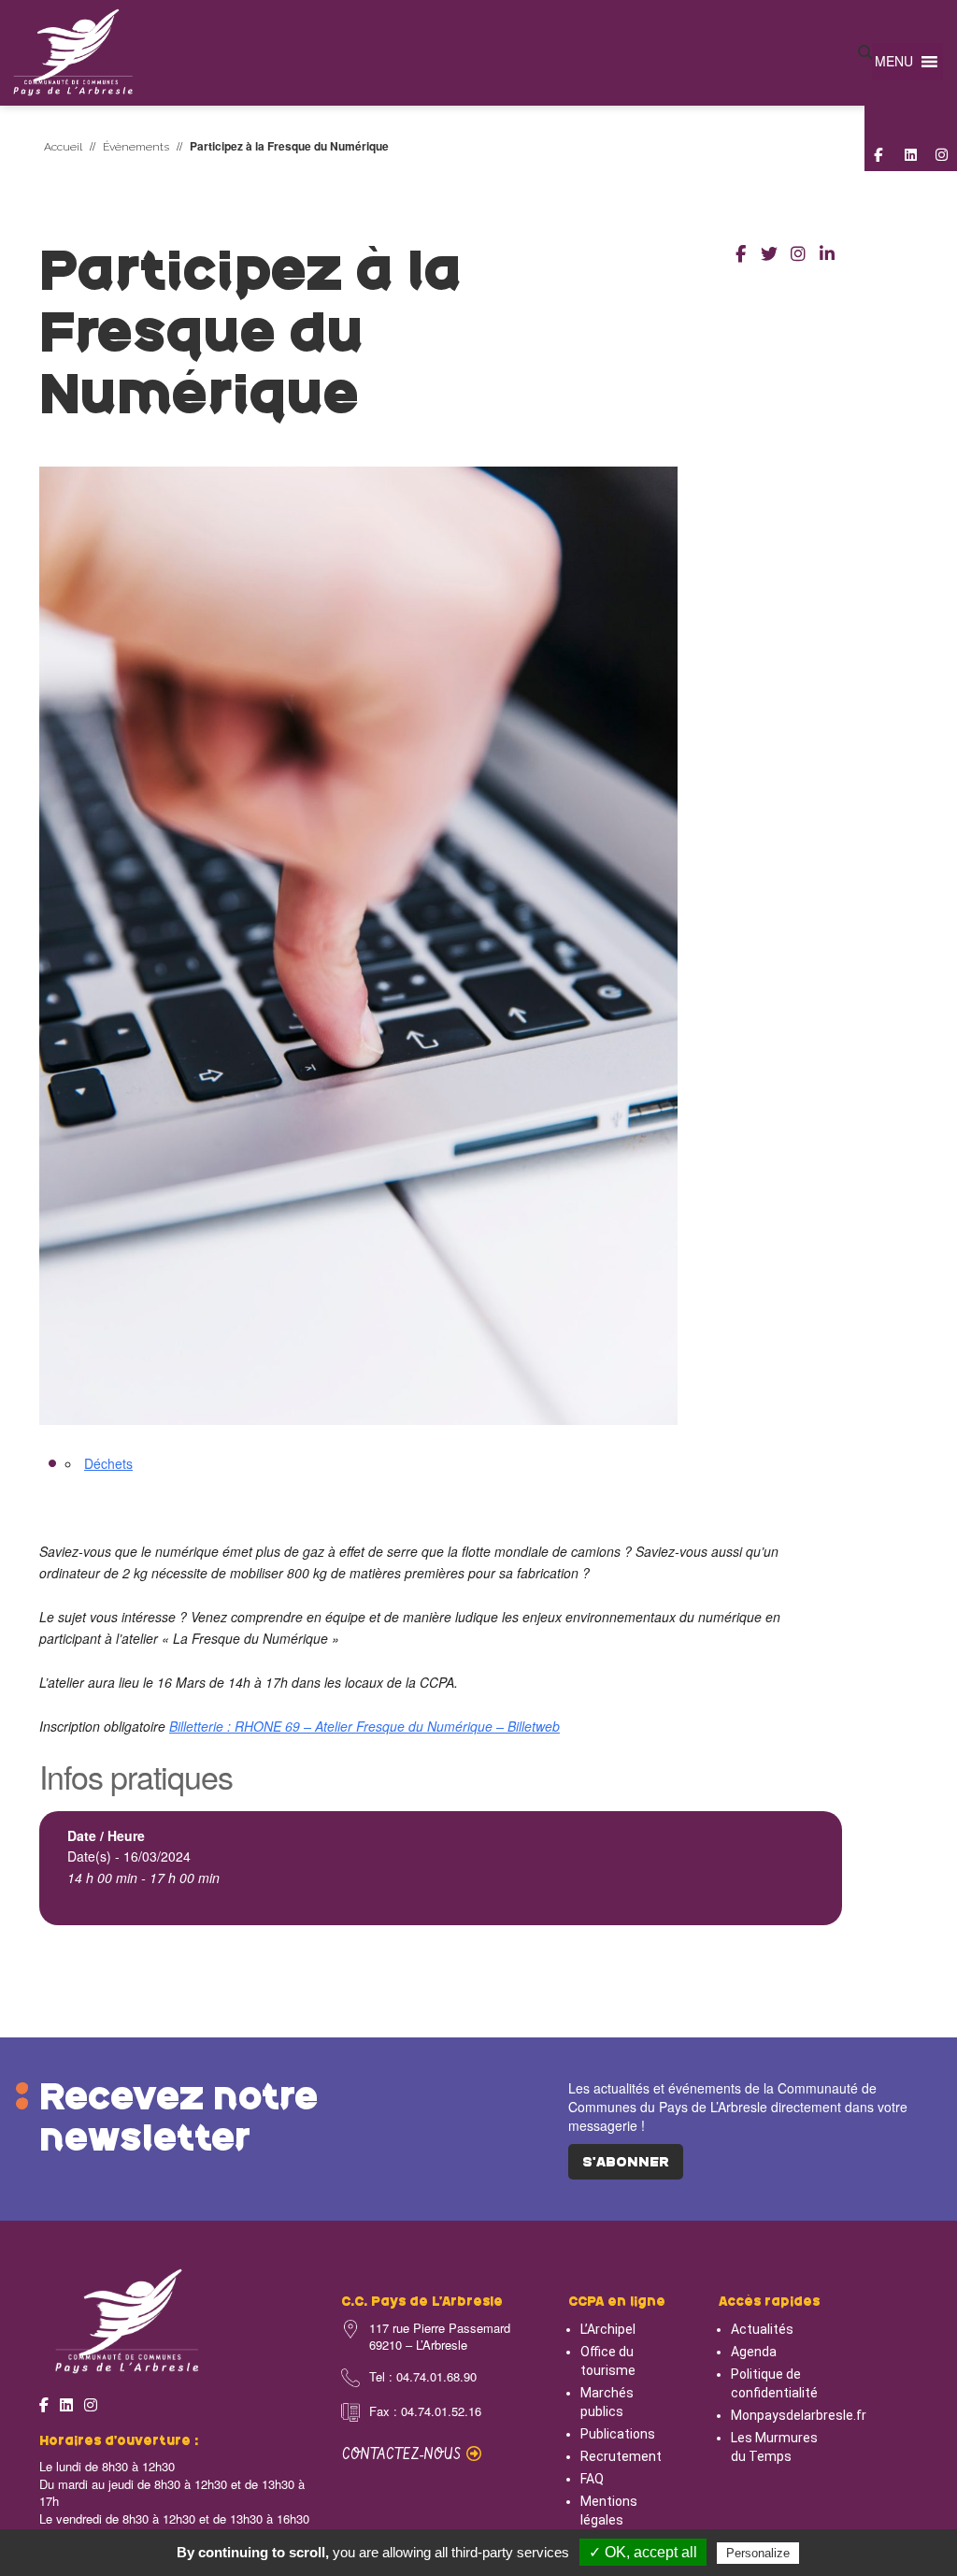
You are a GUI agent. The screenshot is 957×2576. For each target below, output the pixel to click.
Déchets (108, 1463)
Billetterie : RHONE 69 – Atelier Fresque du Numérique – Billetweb (364, 1726)
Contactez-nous (404, 2455)
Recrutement (621, 2456)
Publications (618, 2434)
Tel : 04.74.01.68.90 (423, 2377)
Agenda (754, 2352)
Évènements (136, 147)
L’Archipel (608, 2329)
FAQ (592, 2479)
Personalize (758, 2553)
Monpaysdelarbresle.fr (799, 2415)
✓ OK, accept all (643, 2552)
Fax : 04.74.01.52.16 (425, 2411)
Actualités (762, 2329)
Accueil (63, 147)
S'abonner (626, 2163)
